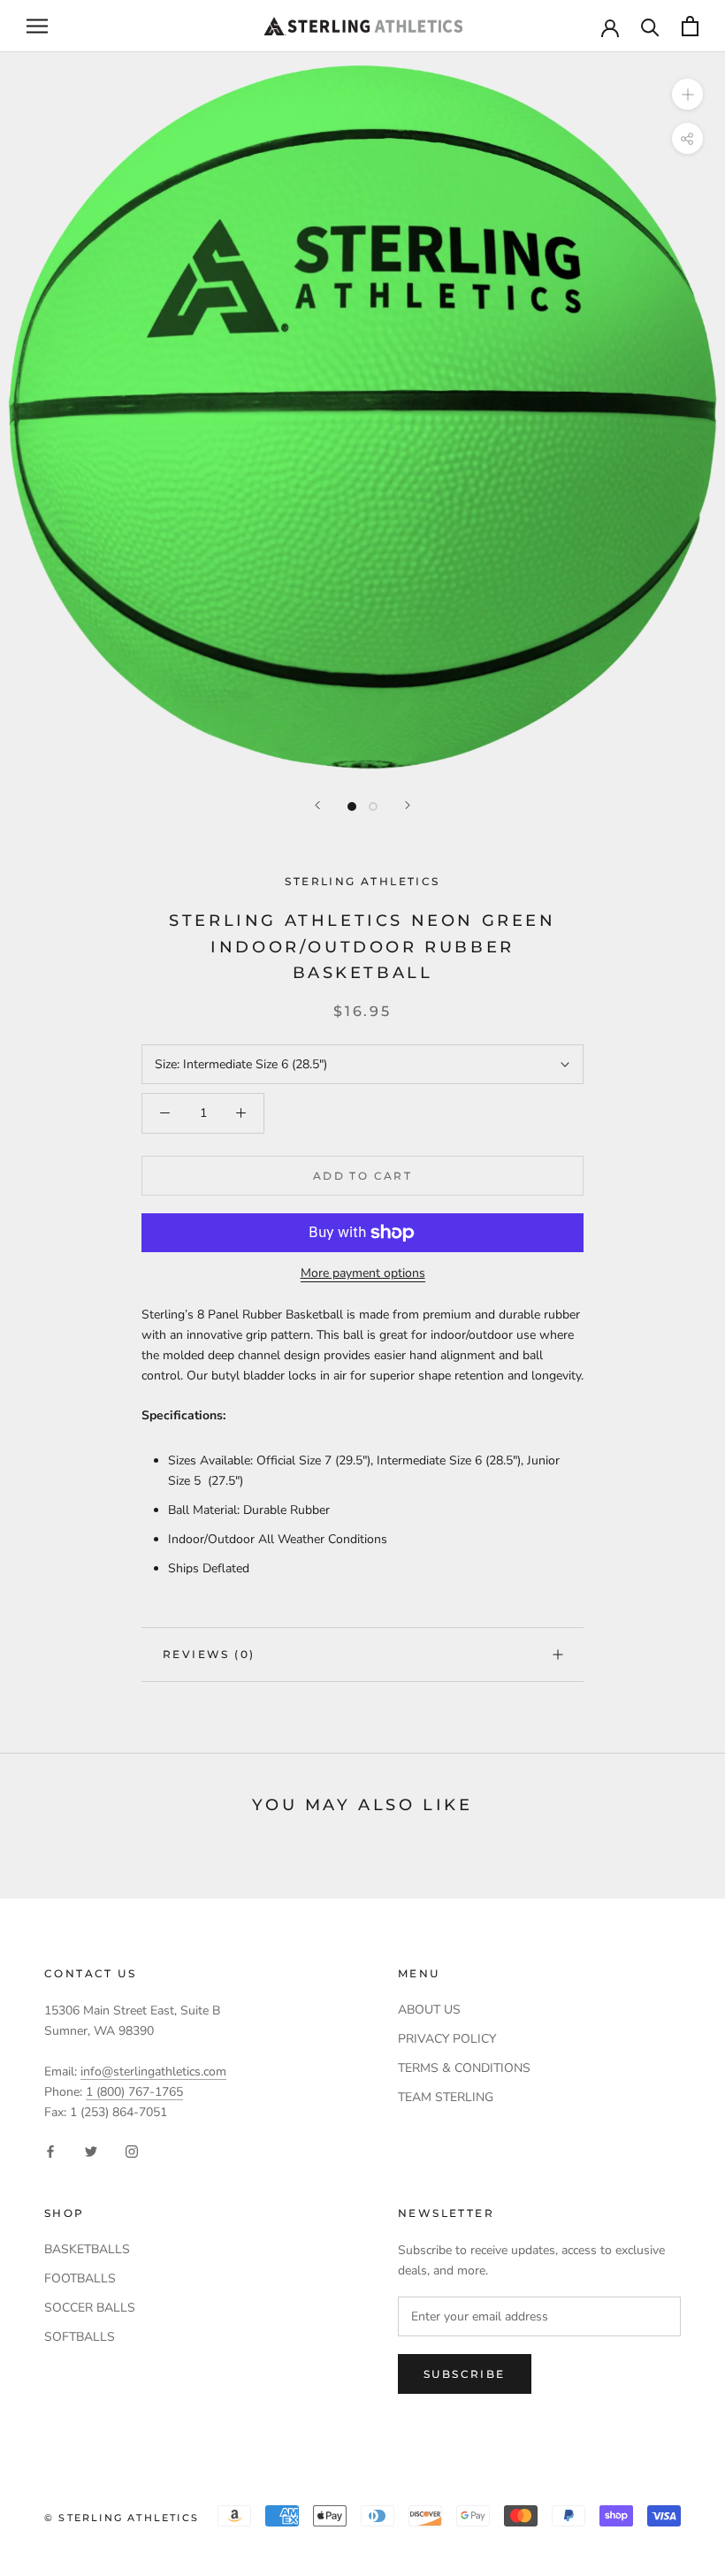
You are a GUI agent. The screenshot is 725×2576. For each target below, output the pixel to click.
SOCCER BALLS (90, 2308)
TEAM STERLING (446, 2097)
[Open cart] (690, 26)
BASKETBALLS (87, 2249)
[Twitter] (91, 2150)
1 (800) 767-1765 (134, 2092)
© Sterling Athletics (122, 2518)
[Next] (408, 805)
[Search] (650, 26)
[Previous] (317, 805)
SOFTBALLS (80, 2337)
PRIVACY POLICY (447, 2039)
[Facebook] (50, 2150)
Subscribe (465, 2374)
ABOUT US (429, 2010)
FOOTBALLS (80, 2278)
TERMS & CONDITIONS (464, 2068)
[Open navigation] (37, 26)
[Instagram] (132, 2150)
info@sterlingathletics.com (153, 2072)
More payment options (363, 1273)
